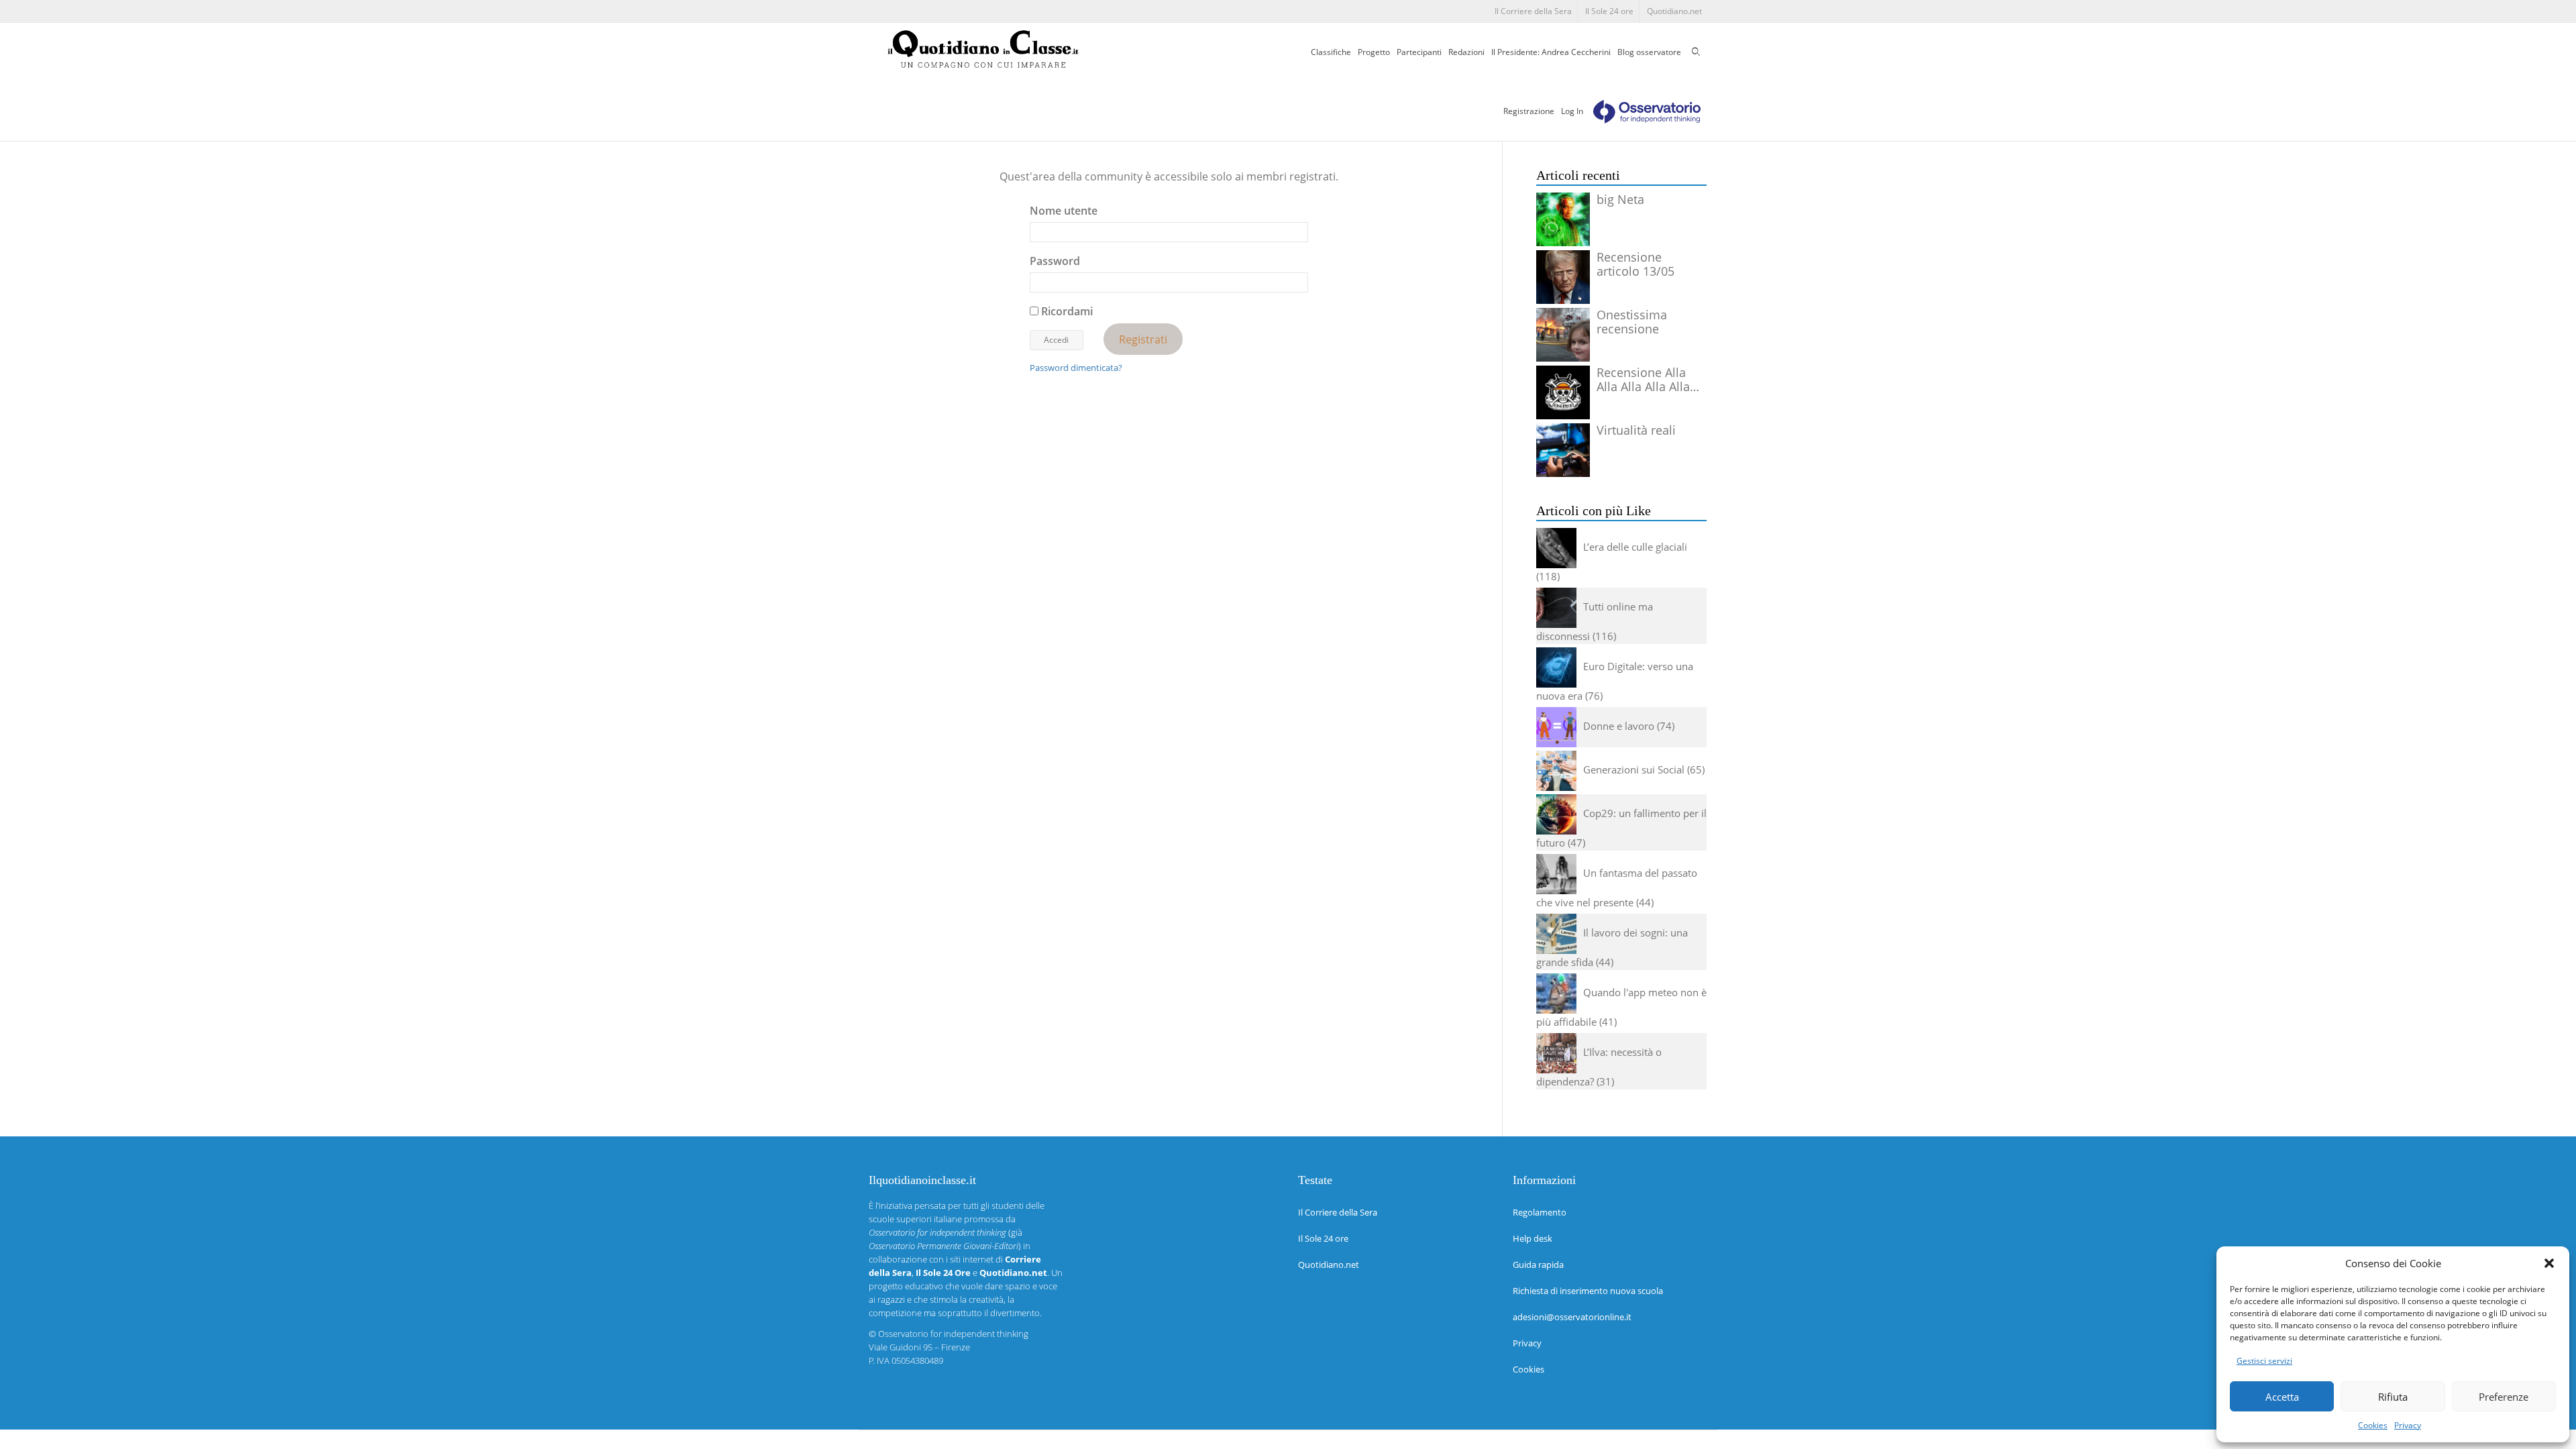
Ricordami (1066, 311)
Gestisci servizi (2264, 1361)
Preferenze (2504, 1397)
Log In (1572, 111)
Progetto (1374, 52)
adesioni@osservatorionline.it (1572, 1317)
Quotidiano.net (1674, 11)
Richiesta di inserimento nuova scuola (1588, 1291)
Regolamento (1540, 1212)
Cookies (2373, 1425)
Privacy (2408, 1425)
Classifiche (1331, 52)
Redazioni (1466, 52)
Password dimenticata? (1076, 368)
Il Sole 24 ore (1609, 11)
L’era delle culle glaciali (1635, 547)
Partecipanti (1419, 52)
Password (1055, 261)
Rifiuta (2393, 1397)
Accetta (2282, 1397)
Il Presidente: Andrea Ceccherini (1551, 52)
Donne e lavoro (1619, 726)
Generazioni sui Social (1634, 769)
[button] (2549, 1263)
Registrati (1143, 339)
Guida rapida (1538, 1265)
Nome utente (1064, 211)
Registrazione (1529, 111)
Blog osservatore (1649, 52)
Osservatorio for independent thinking (953, 1334)
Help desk (1533, 1238)
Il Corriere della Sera (1533, 11)
